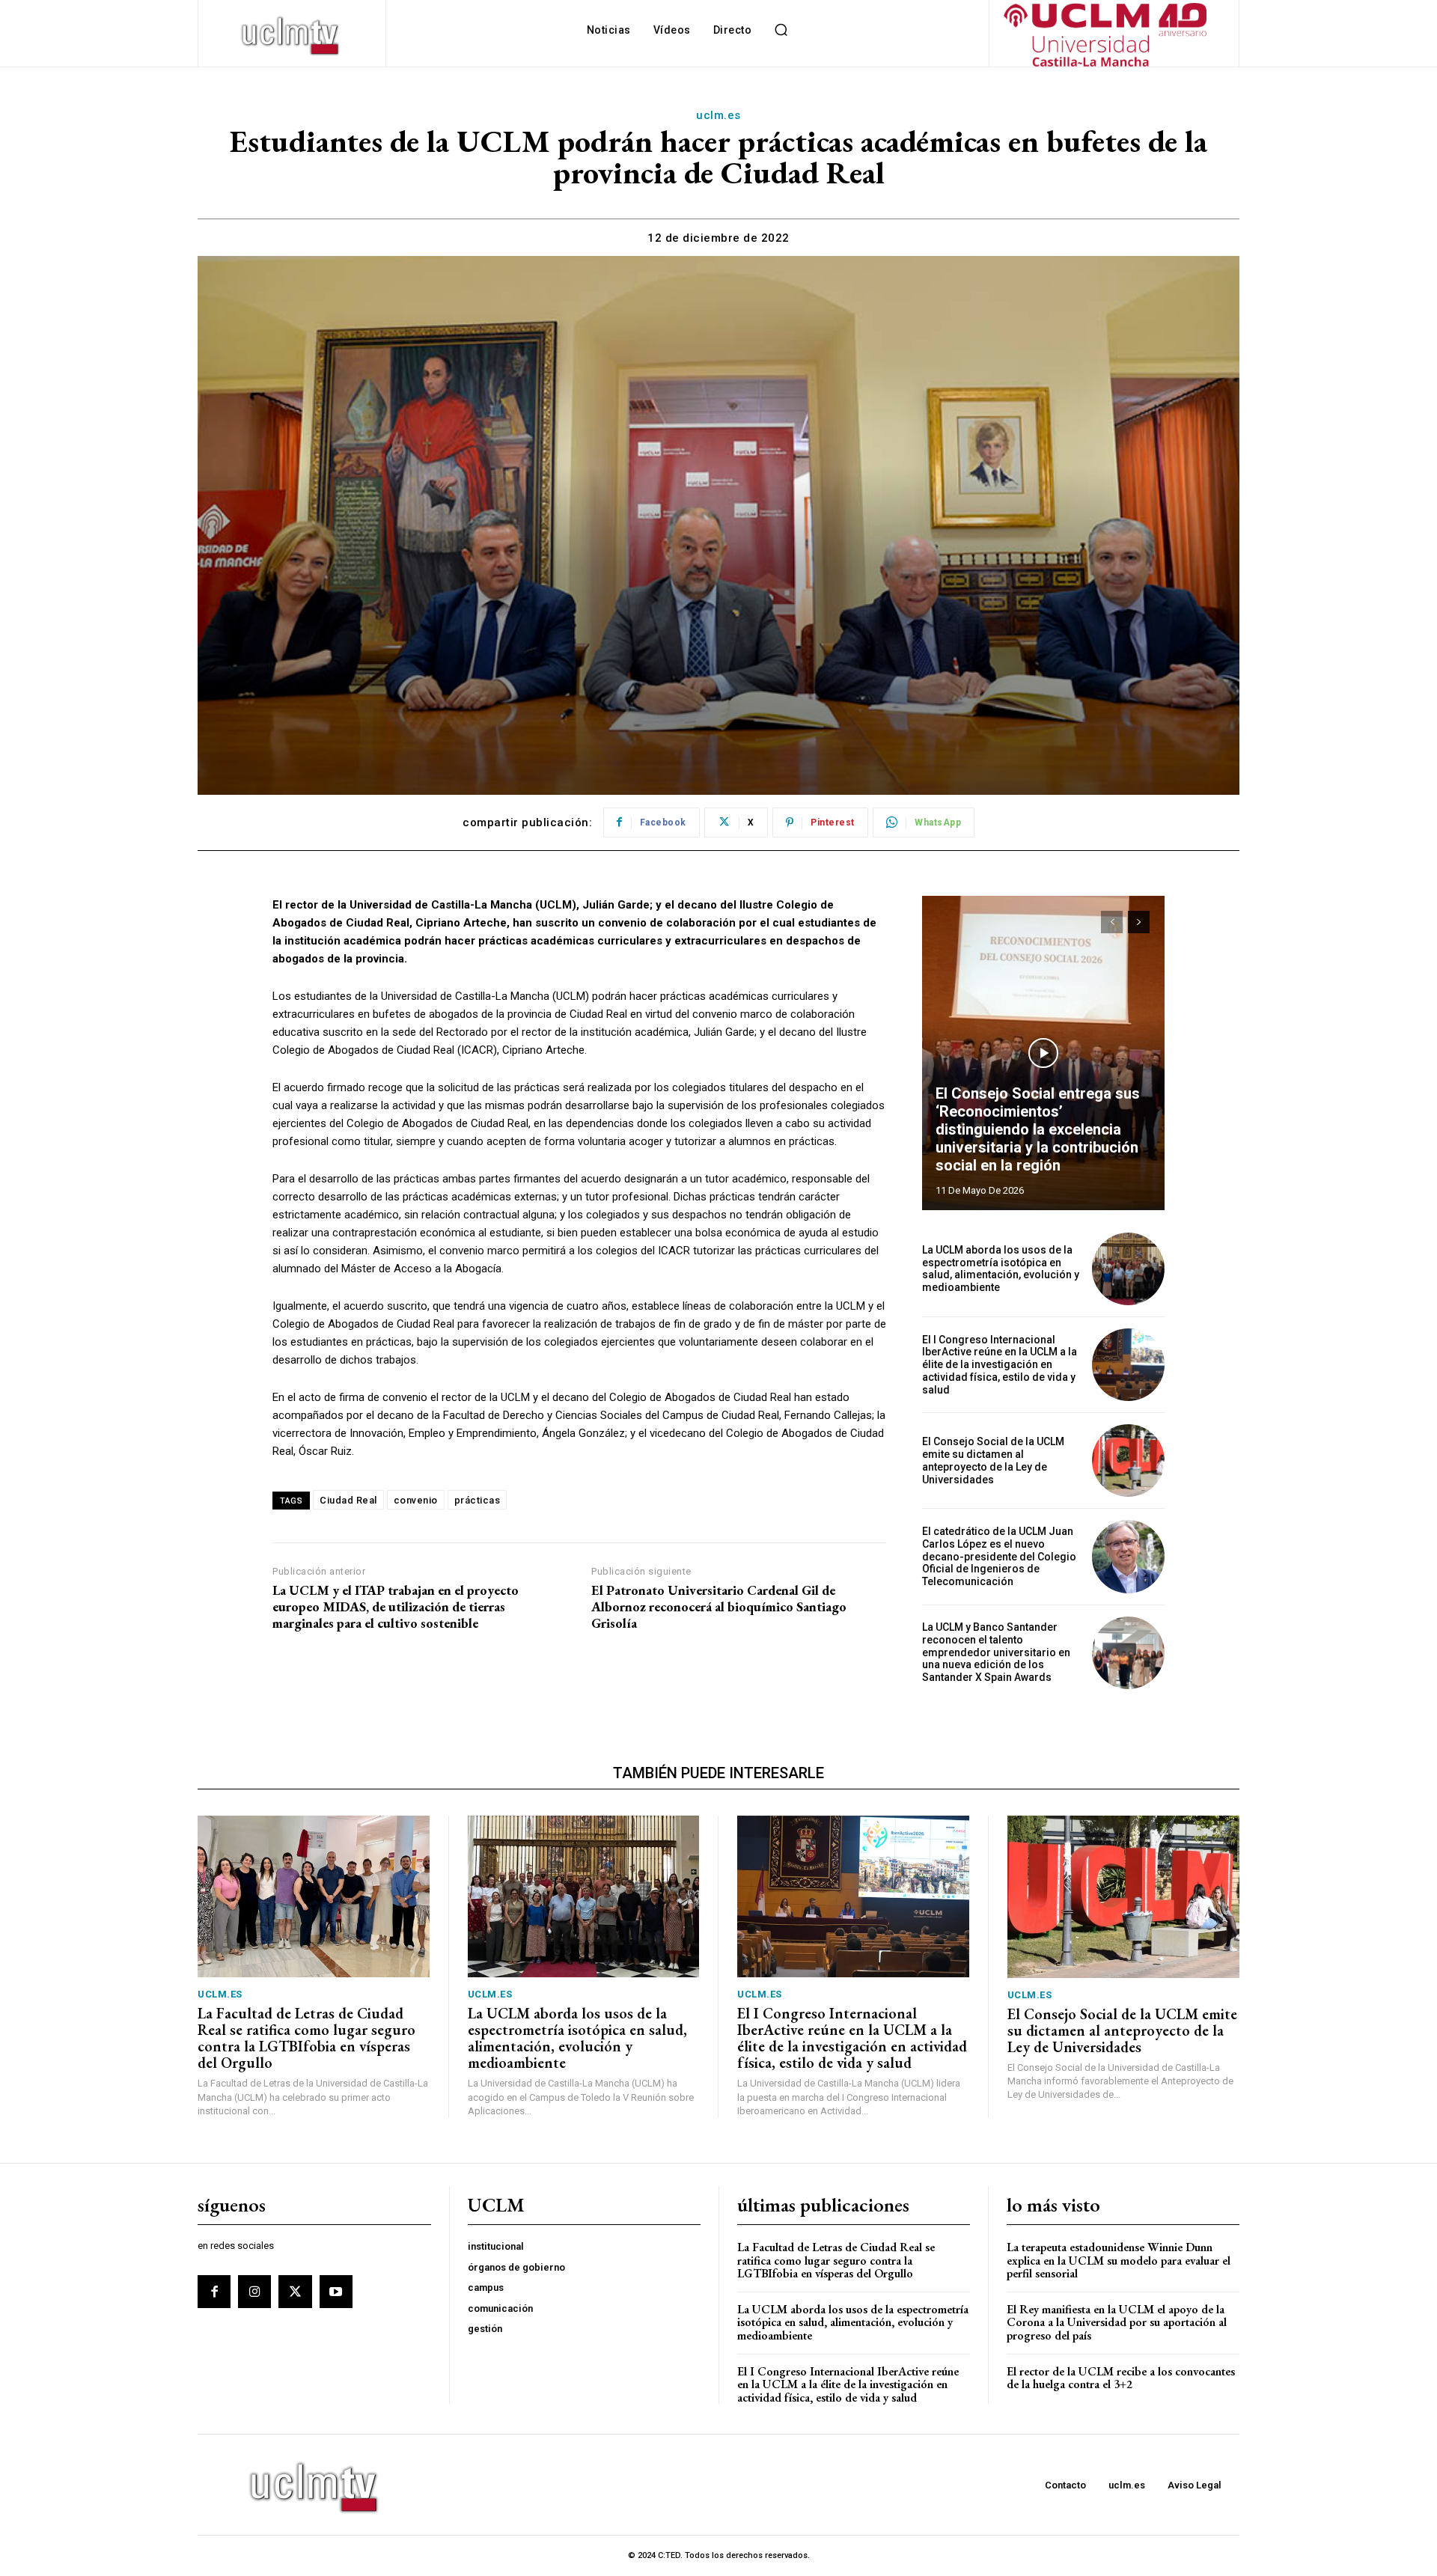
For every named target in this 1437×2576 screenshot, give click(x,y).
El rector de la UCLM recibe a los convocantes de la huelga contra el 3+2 (1121, 2378)
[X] (295, 2292)
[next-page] (1139, 922)
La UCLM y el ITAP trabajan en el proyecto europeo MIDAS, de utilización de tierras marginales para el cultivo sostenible (396, 1606)
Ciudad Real (348, 1500)
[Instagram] (254, 2292)
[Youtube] (336, 2292)
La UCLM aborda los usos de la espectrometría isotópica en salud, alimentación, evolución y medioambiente (1001, 1269)
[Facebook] (214, 2292)
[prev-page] (1112, 922)
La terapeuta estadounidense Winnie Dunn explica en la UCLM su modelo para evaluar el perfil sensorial (1119, 2260)
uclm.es (718, 115)
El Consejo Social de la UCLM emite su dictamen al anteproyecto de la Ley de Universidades (993, 1460)
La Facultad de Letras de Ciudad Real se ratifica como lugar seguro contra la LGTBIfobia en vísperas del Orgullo (306, 2038)
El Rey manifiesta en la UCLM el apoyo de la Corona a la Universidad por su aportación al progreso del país (1117, 2322)
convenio (416, 1500)
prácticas (478, 1500)
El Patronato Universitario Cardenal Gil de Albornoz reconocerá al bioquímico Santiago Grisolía (719, 1606)
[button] (781, 30)
